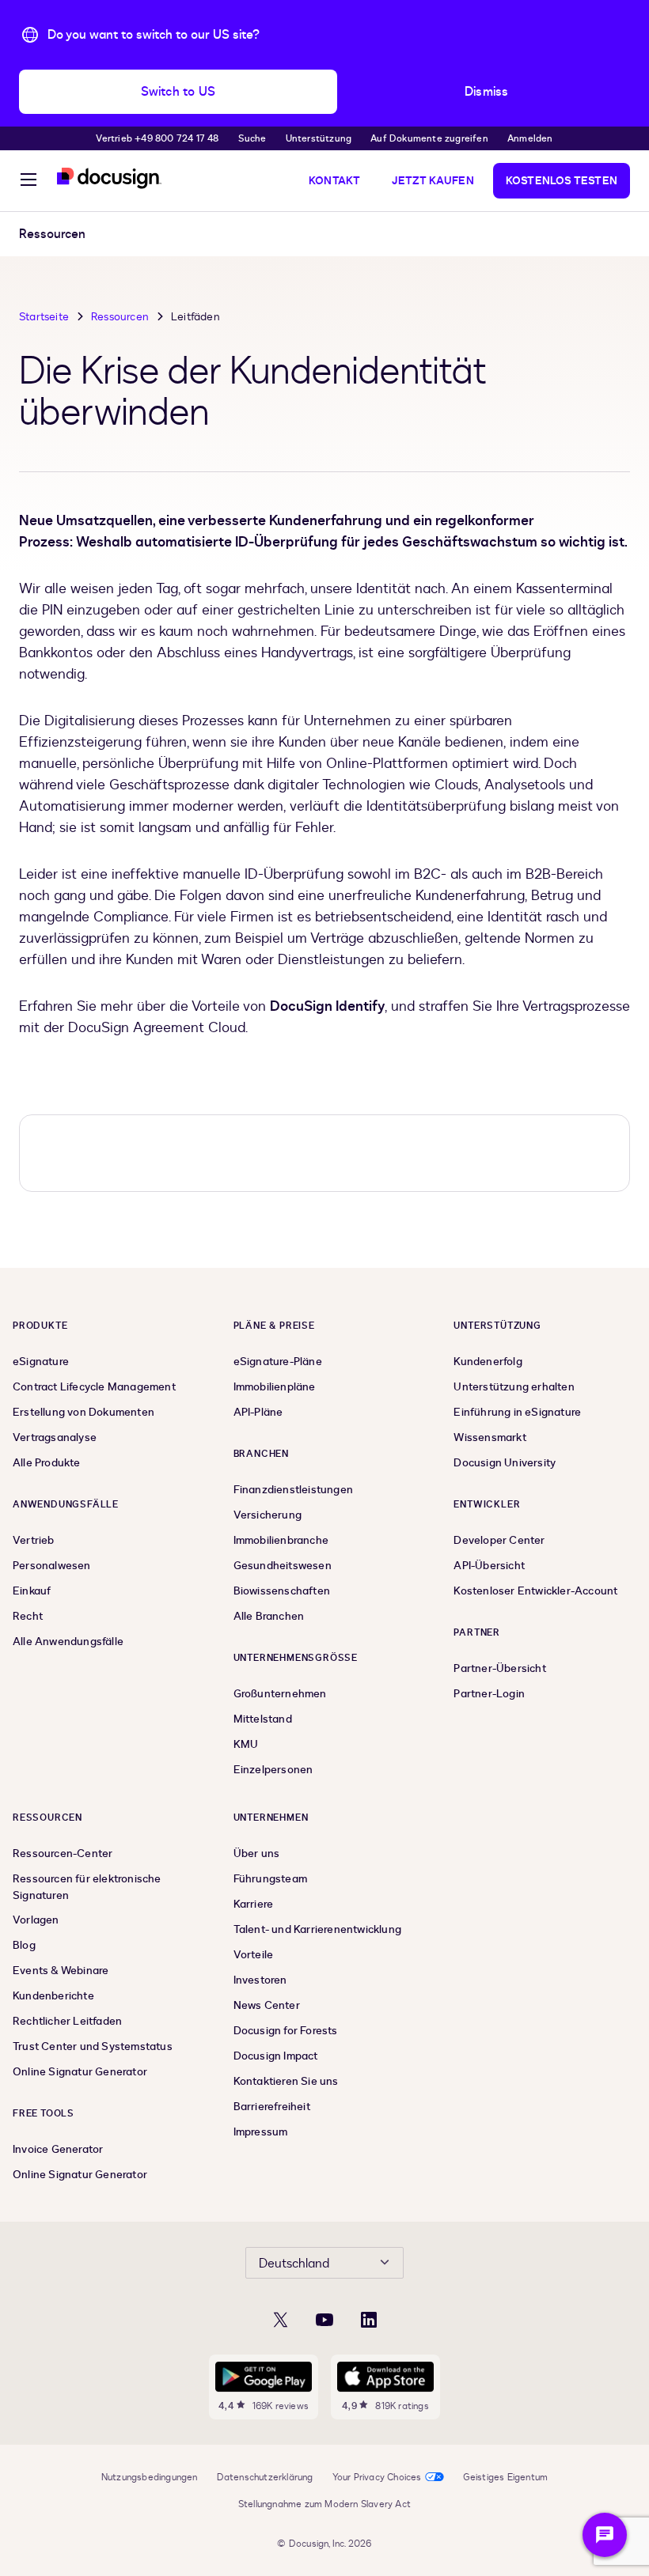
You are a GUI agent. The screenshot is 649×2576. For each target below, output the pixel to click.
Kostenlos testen (562, 181)
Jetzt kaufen (433, 181)
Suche (252, 138)
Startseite (44, 317)
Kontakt (334, 181)
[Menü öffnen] (28, 182)
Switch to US (178, 92)
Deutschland (294, 2264)
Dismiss (486, 92)
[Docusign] (109, 178)
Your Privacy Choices (377, 2477)
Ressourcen (120, 317)
